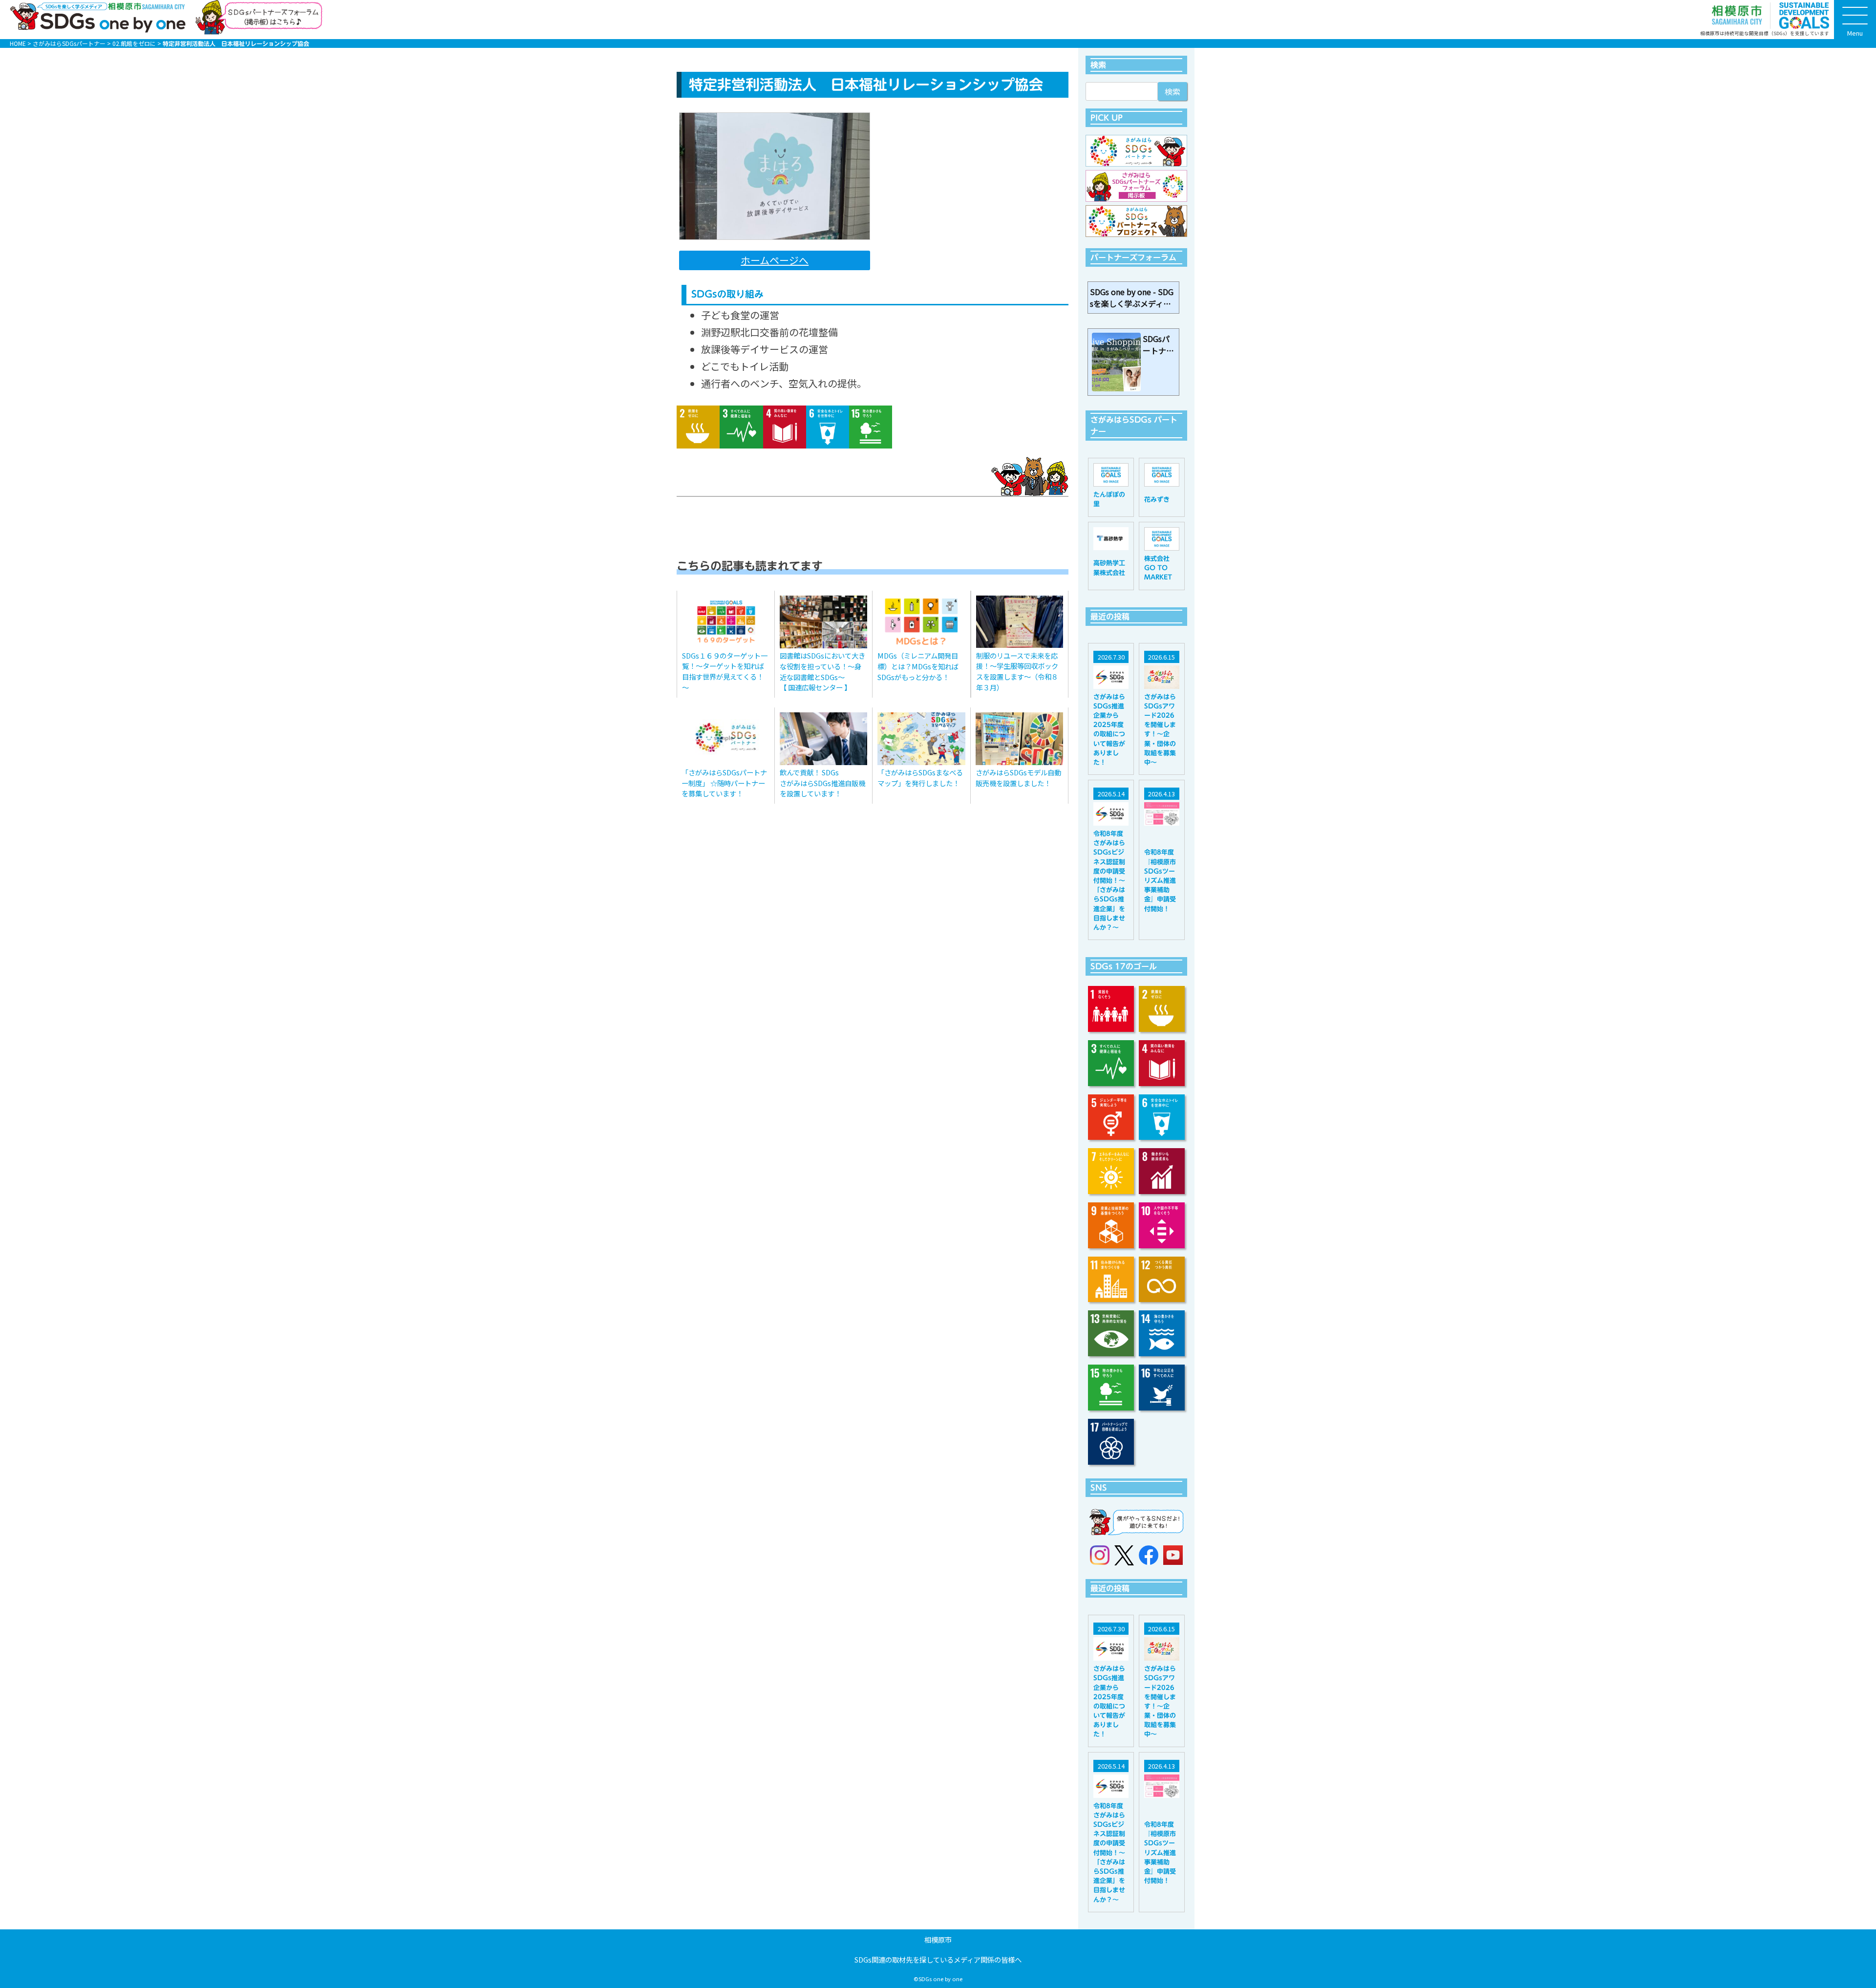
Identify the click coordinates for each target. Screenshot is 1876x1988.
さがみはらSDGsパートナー (69, 43)
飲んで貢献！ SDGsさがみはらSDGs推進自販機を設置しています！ (822, 783)
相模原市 (938, 1939)
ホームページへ (775, 260)
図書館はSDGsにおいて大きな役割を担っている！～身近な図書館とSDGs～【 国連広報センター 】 (822, 671)
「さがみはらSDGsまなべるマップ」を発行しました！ (920, 778)
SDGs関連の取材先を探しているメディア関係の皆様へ (938, 1959)
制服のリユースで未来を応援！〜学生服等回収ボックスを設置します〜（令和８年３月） (1017, 671)
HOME (18, 43)
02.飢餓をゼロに (134, 43)
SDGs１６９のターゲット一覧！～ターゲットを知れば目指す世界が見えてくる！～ (725, 671)
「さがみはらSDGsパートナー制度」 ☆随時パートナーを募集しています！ (724, 783)
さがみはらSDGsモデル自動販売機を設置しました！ (1018, 778)
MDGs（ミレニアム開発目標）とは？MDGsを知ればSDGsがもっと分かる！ (918, 666)
